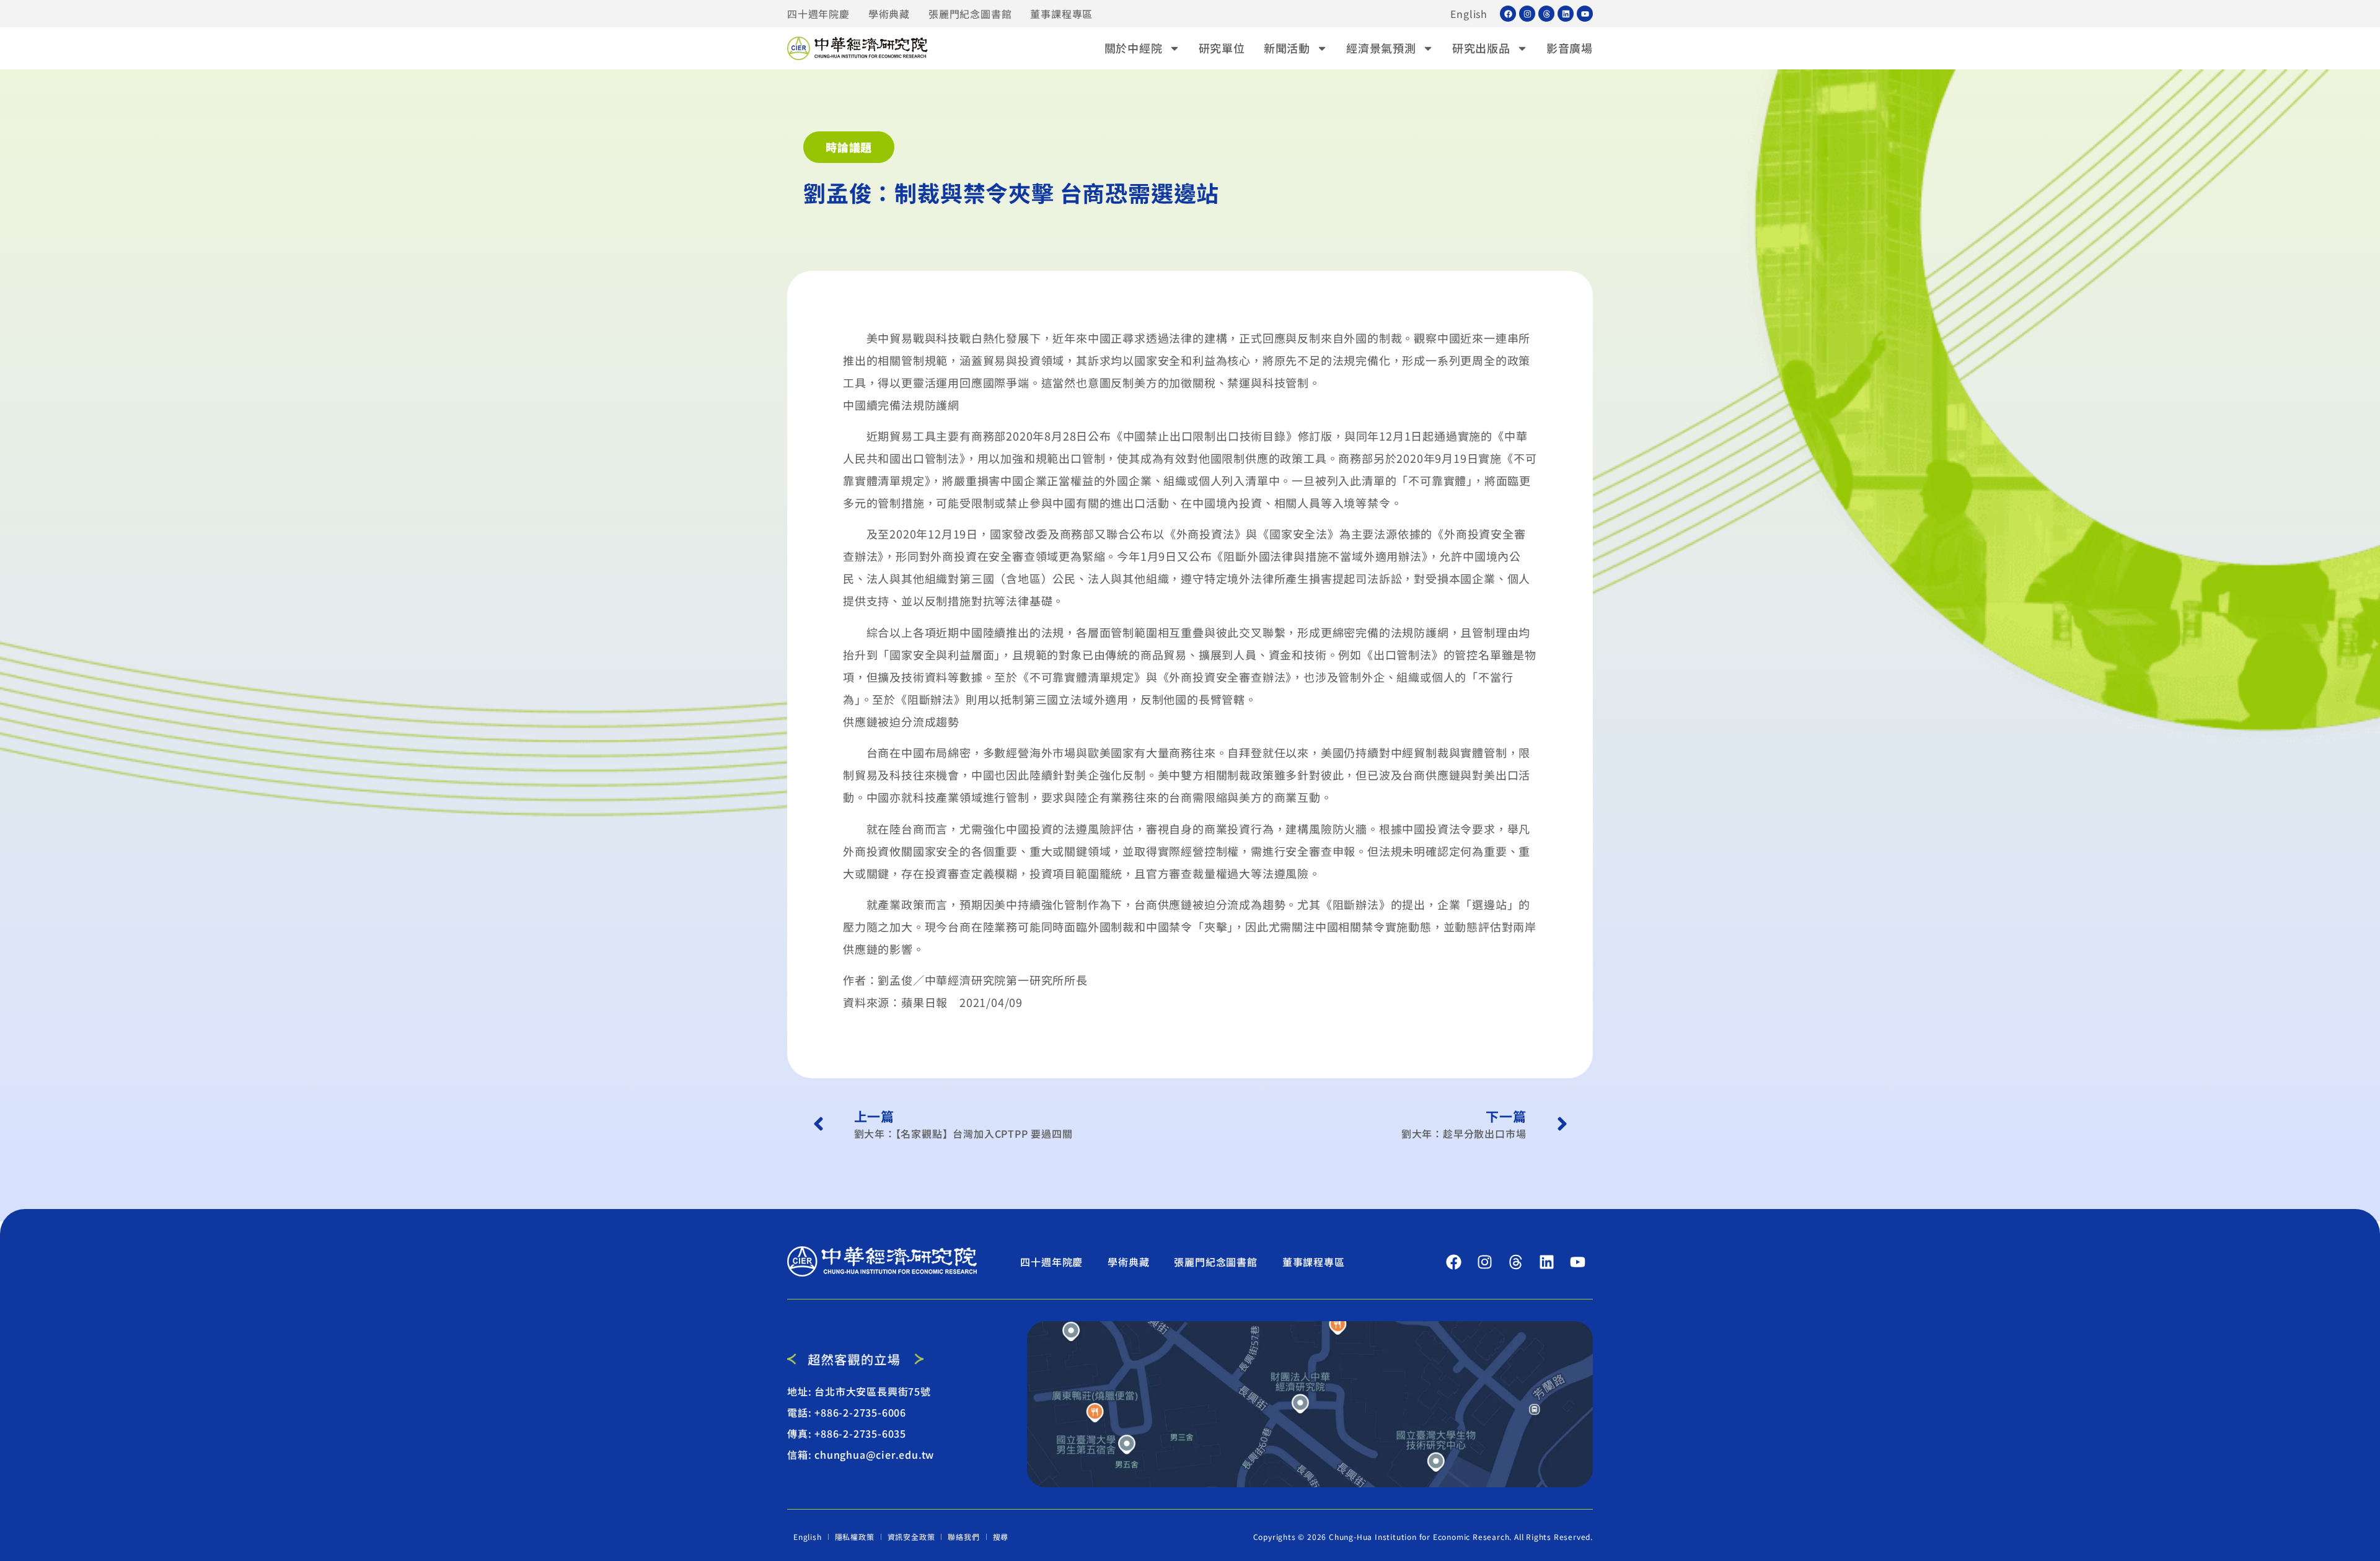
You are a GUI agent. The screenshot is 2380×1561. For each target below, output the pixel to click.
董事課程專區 (1061, 14)
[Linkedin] (1566, 14)
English (1469, 14)
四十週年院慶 (818, 14)
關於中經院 (1134, 48)
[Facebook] (1508, 14)
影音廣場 (1570, 48)
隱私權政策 (855, 1537)
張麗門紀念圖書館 (970, 14)
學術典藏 (889, 14)
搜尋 (1001, 1537)
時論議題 (849, 147)
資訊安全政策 (911, 1537)
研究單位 (1222, 48)
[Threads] (1546, 14)
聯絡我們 (963, 1537)
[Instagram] (1527, 14)
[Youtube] (1585, 14)
